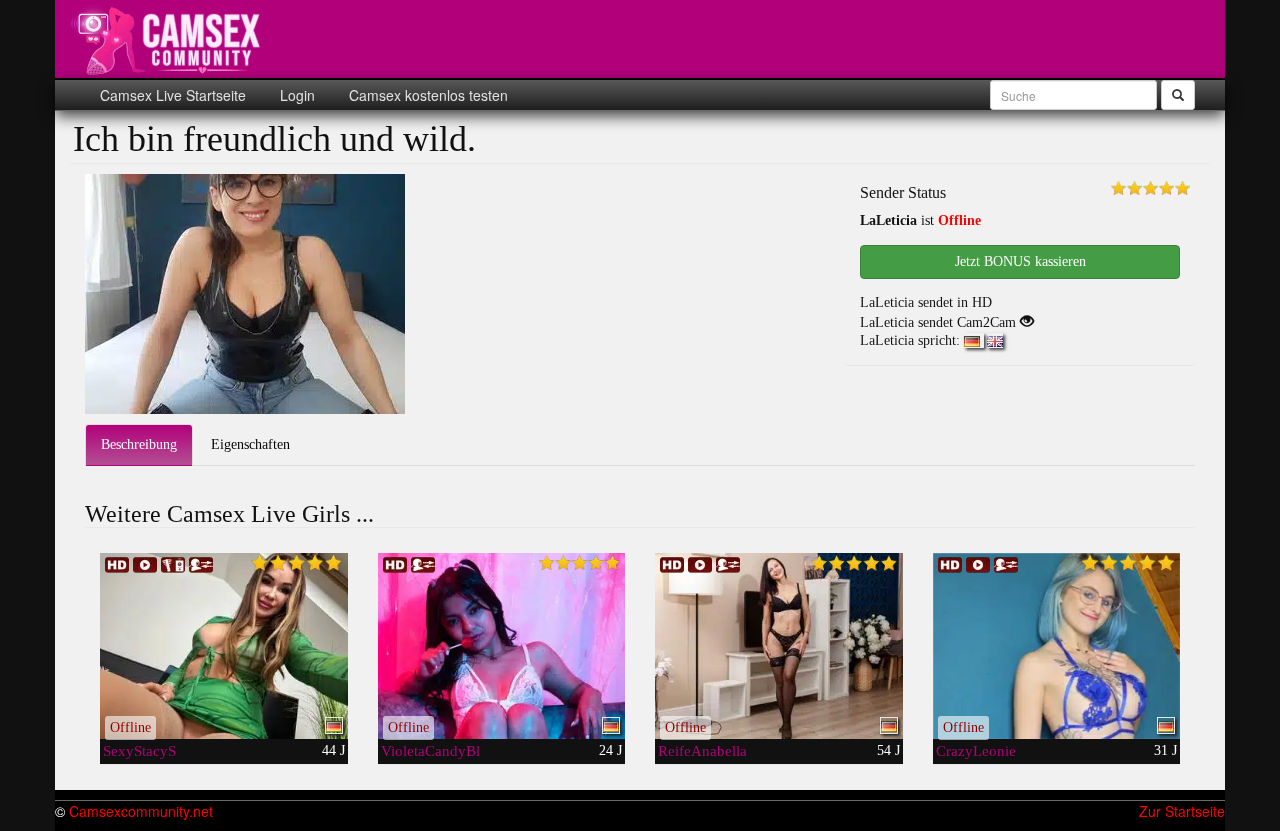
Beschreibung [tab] (139, 444)
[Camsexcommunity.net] (170, 40)
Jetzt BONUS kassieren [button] (1020, 261)
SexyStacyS (139, 751)
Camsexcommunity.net (141, 811)
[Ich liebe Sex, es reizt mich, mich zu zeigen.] (502, 646)
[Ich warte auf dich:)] (224, 646)
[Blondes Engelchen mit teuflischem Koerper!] (1057, 646)
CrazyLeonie (976, 751)
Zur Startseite (1182, 811)
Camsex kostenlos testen (426, 95)
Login (295, 95)
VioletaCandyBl (430, 751)
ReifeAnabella (702, 751)
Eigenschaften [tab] (250, 444)
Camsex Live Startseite (173, 95)
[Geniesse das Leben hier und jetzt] (779, 646)
